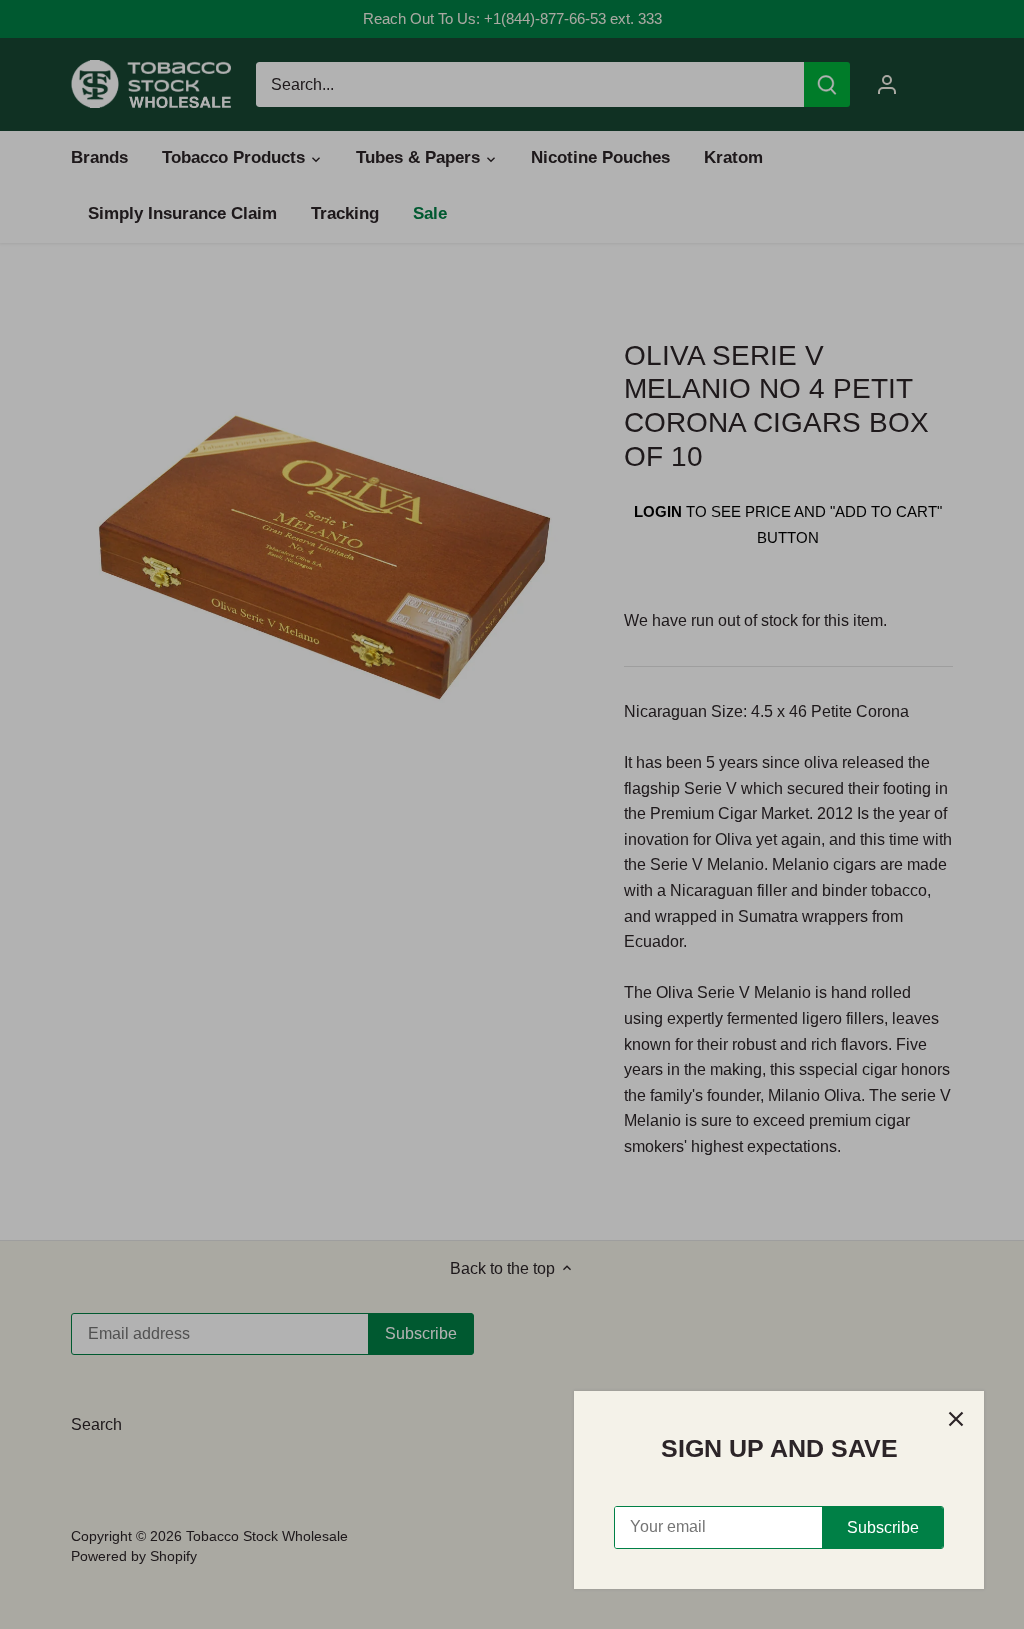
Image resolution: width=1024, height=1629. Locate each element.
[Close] (956, 1419)
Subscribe (883, 1527)
